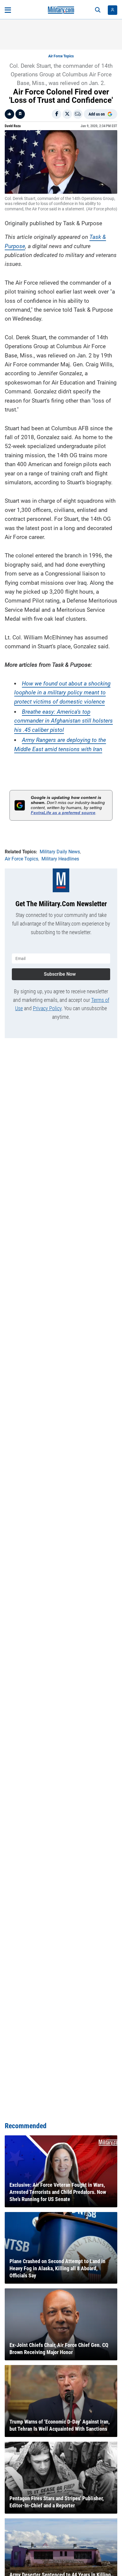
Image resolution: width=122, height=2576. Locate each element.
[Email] (78, 114)
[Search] (98, 10)
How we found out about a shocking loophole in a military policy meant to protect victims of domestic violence (62, 693)
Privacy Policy (47, 1008)
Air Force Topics (61, 56)
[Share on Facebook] (57, 114)
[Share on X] (67, 114)
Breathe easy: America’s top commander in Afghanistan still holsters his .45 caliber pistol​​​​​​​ (64, 721)
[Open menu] (8, 10)
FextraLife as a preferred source (63, 813)
